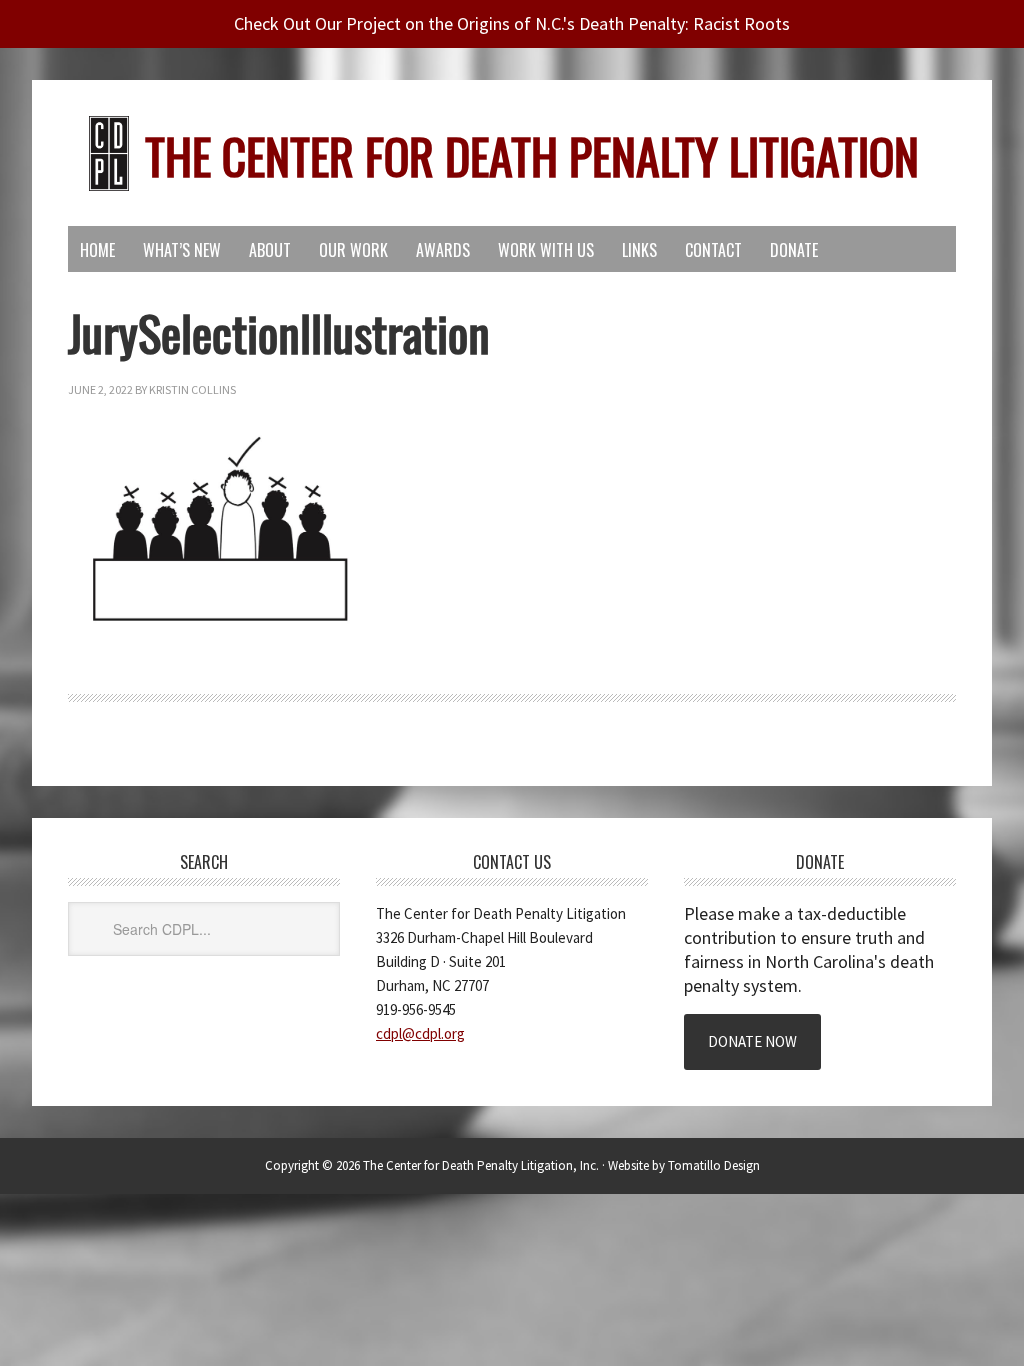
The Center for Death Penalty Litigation (532, 155)
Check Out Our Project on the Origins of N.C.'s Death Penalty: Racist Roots (512, 23)
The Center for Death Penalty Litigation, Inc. (481, 1165)
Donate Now (752, 1041)
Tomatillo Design (714, 1165)
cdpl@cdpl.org (420, 1033)
